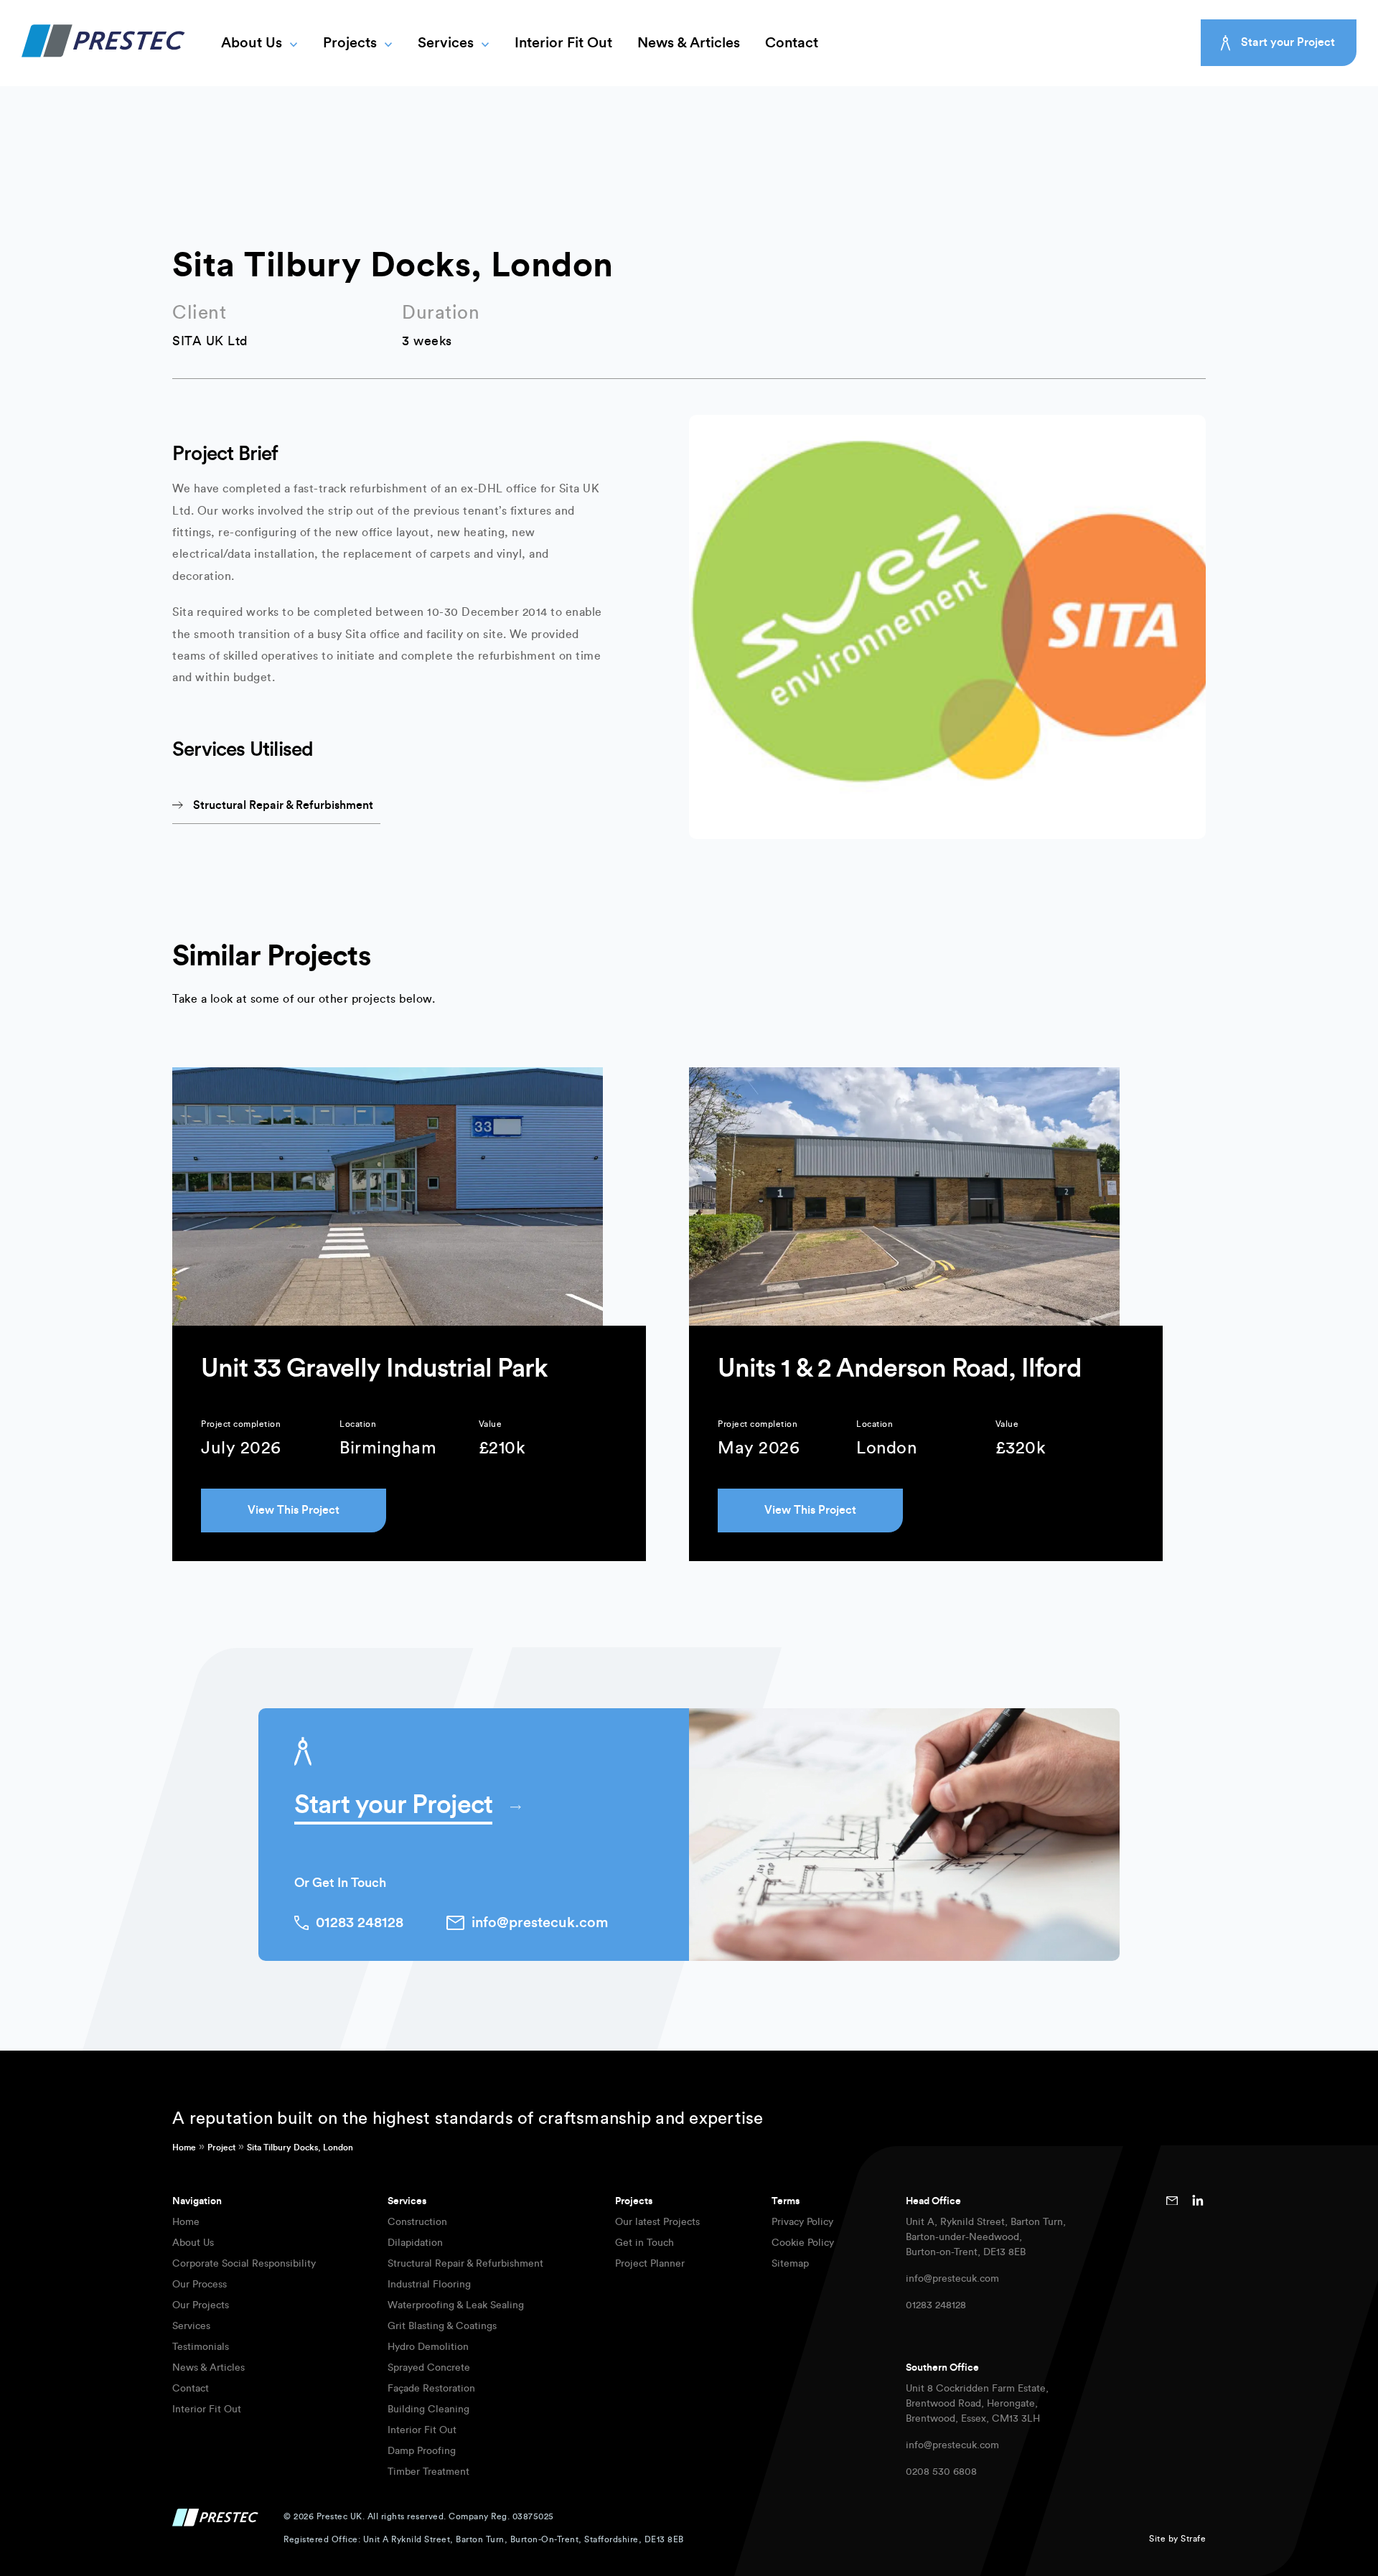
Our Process (200, 2285)
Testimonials (201, 2347)
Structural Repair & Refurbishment (465, 2264)
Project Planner (650, 2264)
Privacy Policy (802, 2222)
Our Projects (201, 2305)
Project (221, 2148)
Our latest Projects (657, 2222)
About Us (252, 43)
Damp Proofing (422, 2451)
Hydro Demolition (428, 2347)
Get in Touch (645, 2243)
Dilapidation (415, 2243)
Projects (350, 43)
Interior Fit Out (563, 43)
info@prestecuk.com (952, 2279)
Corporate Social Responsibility (244, 2264)
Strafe (1193, 2539)
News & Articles (689, 43)
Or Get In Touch (340, 1883)
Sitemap (790, 2264)
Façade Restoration (431, 2389)
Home (184, 2148)
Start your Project (1288, 42)
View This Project (294, 1510)
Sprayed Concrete (429, 2368)
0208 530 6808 (941, 2472)
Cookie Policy (803, 2243)
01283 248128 (936, 2305)
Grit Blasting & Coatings (442, 2326)
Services (446, 43)
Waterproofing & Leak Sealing (456, 2305)
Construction (417, 2222)
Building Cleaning (428, 2409)
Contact (792, 43)
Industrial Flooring (429, 2285)
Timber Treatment (428, 2472)
